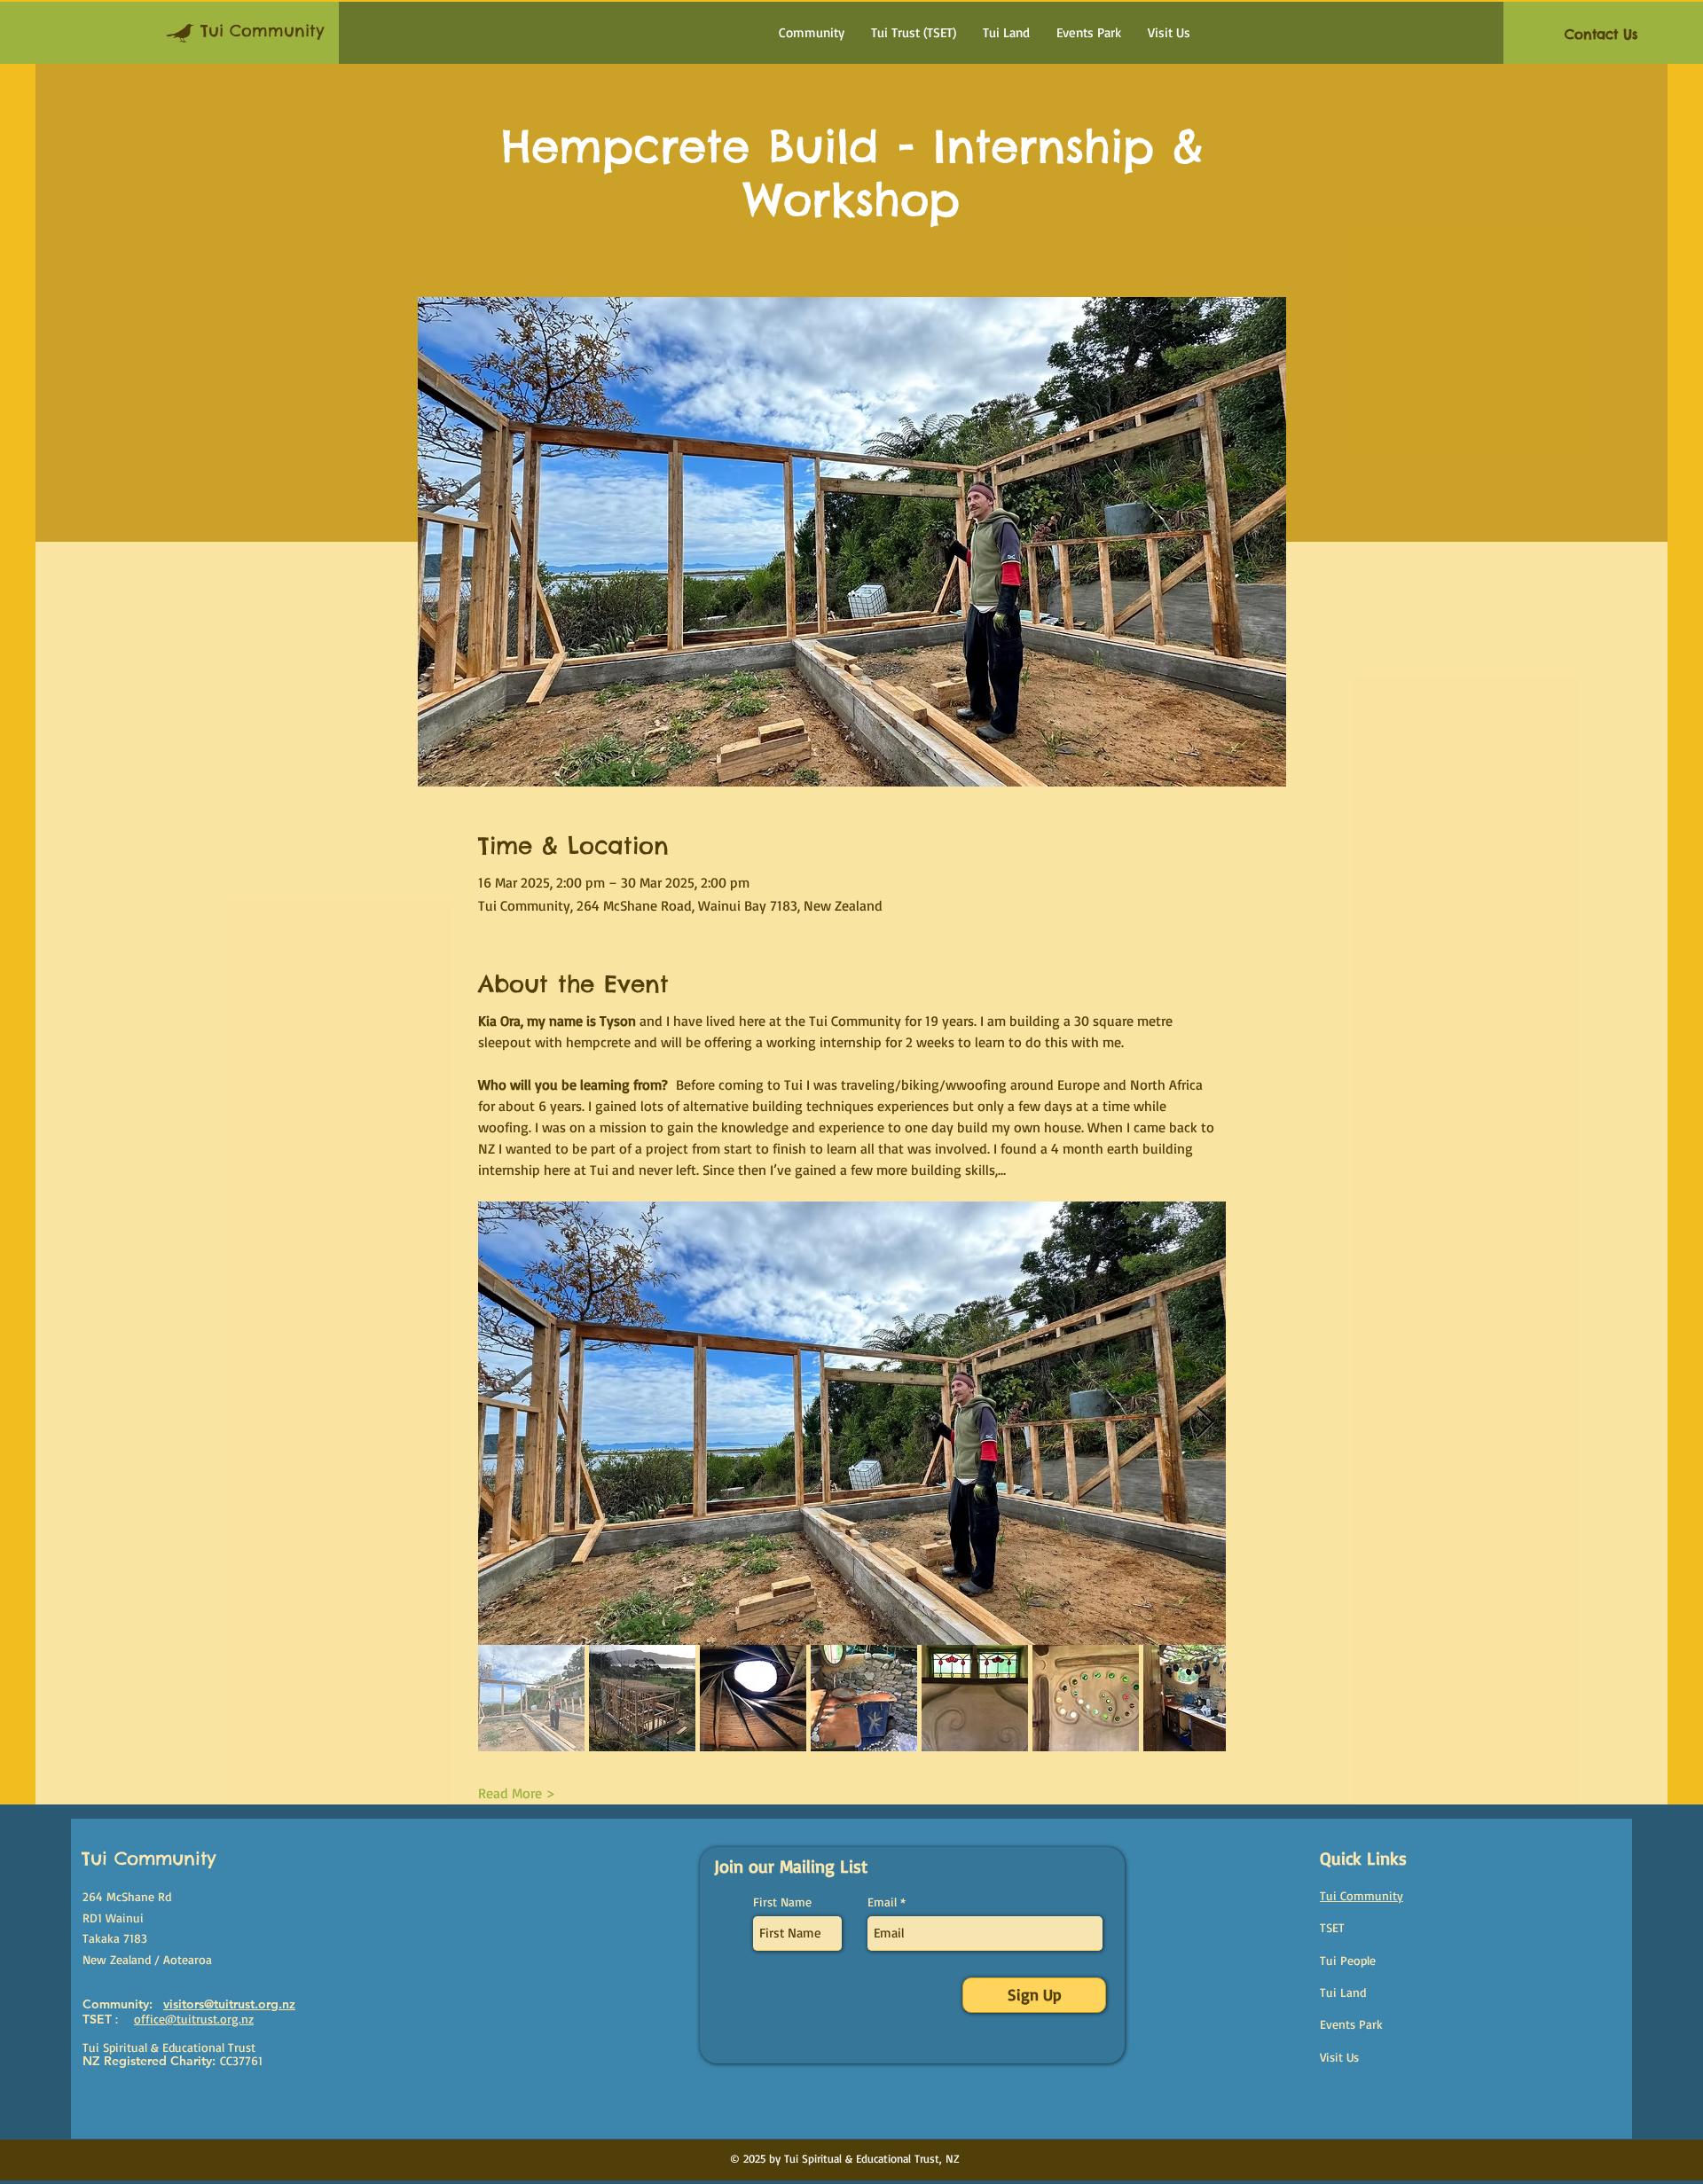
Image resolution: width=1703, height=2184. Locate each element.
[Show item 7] (1197, 1698)
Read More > (517, 1793)
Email (882, 1902)
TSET (1332, 1927)
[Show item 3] (753, 1698)
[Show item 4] (864, 1698)
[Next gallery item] (1205, 1424)
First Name (782, 1902)
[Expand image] (852, 1423)
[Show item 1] (531, 1698)
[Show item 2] (642, 1698)
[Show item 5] (975, 1698)
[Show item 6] (1086, 1698)
